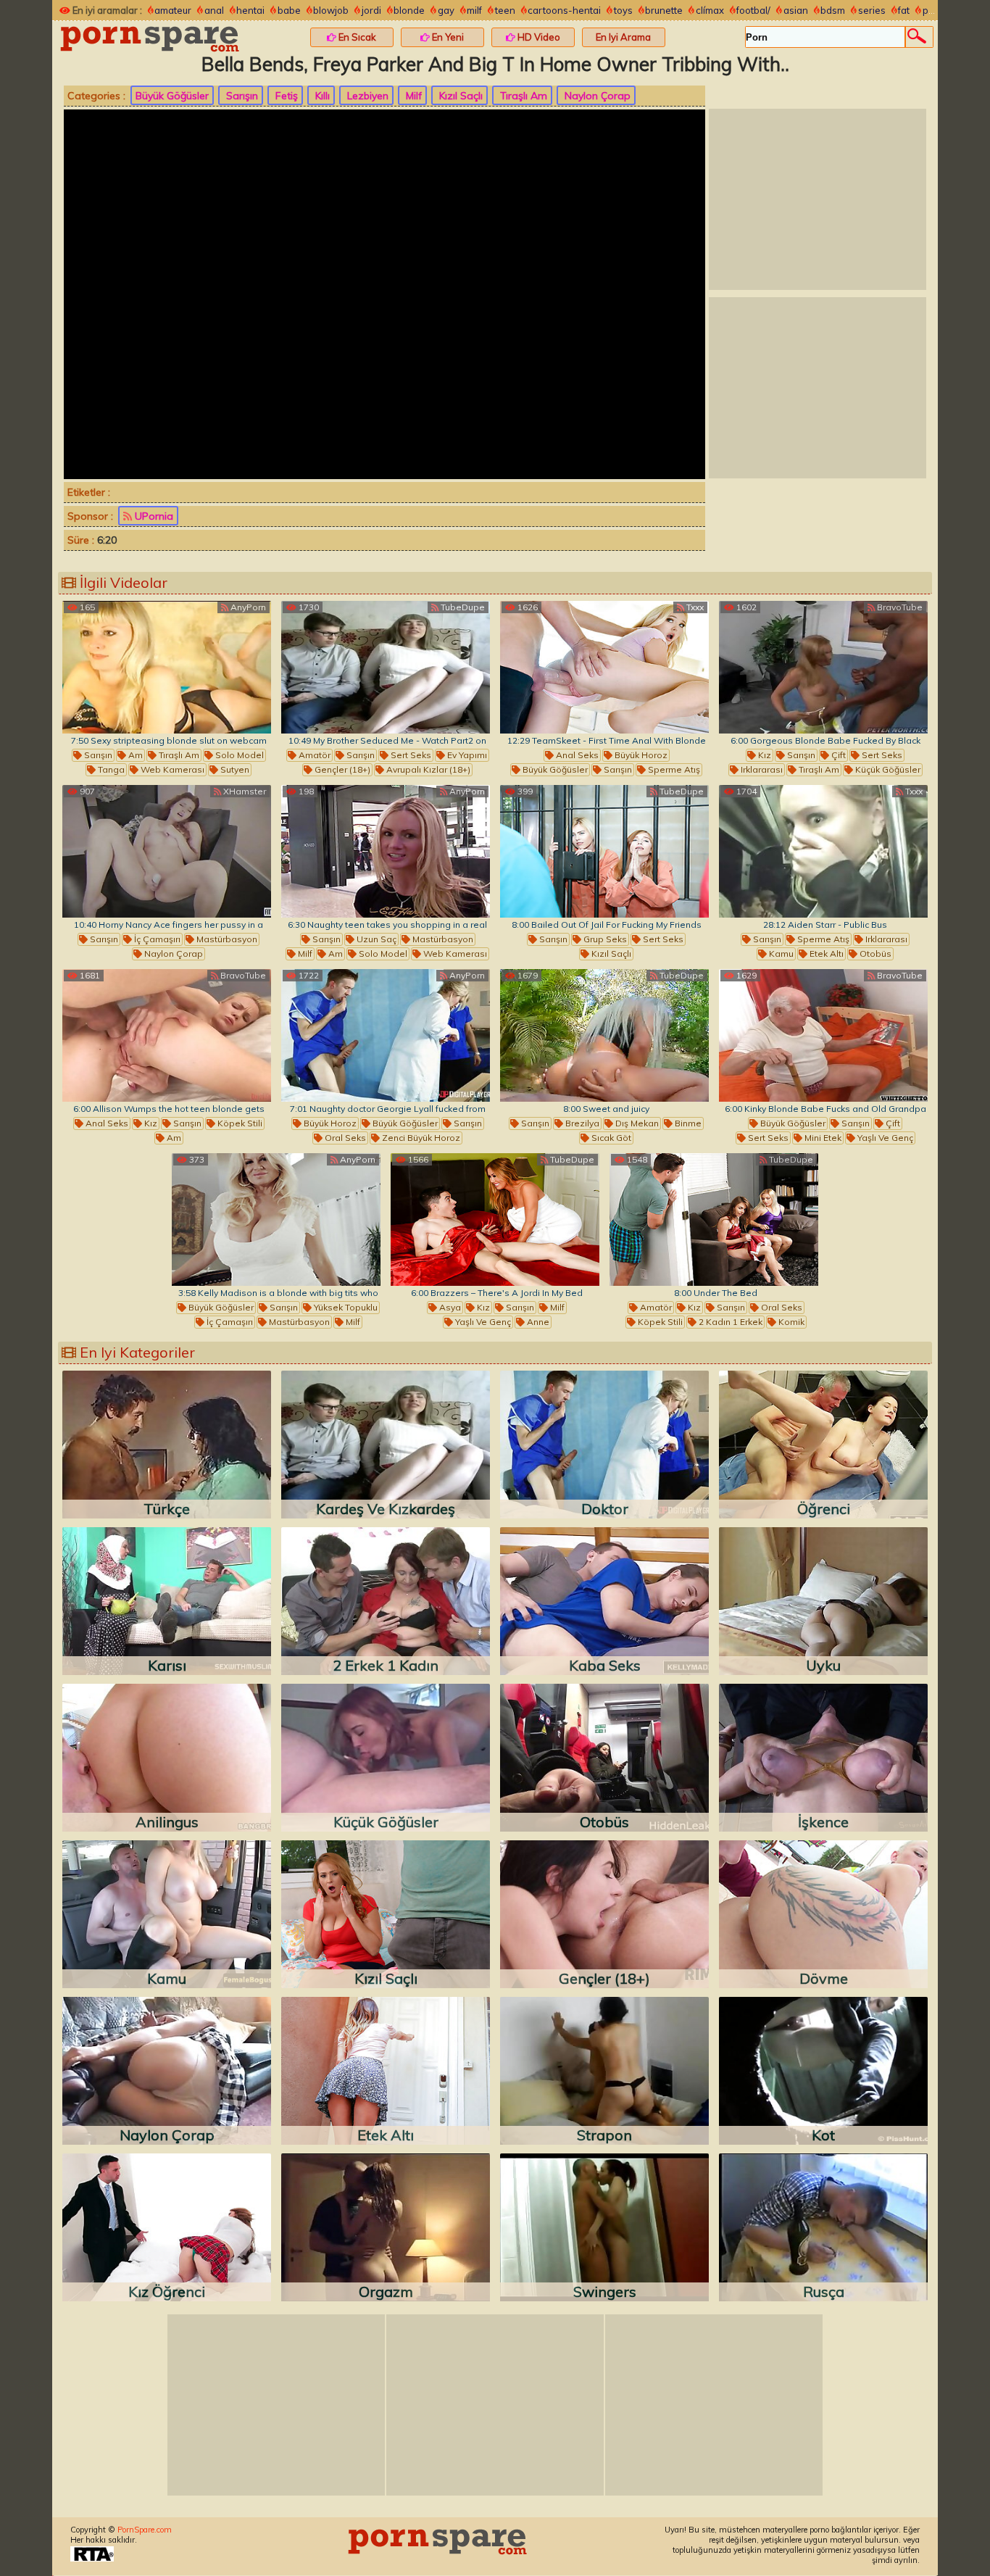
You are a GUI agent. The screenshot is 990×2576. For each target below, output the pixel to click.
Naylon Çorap (596, 96)
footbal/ (753, 10)
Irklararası (761, 769)
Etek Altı (825, 953)
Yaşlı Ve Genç (884, 1138)
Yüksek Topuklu (345, 1307)
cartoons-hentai (564, 10)
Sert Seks (410, 755)
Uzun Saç (375, 939)
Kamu (780, 953)
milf (474, 10)
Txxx (694, 607)
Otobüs (874, 953)
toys (623, 10)
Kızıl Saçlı (459, 96)
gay (446, 10)
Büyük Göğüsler (172, 96)
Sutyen (234, 769)
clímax (710, 10)
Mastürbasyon (226, 939)
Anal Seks (576, 755)
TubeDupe (462, 607)
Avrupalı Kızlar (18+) (427, 769)
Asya (449, 1307)
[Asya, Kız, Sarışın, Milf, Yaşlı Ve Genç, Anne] (495, 1220)
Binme (687, 1123)
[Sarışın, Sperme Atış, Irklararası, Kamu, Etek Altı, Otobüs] (823, 851)
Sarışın (241, 96)
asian (796, 10)
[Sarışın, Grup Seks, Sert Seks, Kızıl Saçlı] (604, 851)
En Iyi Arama (623, 37)
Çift (837, 755)
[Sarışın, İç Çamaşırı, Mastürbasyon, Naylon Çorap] (167, 851)
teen (505, 10)
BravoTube (899, 607)
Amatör (313, 755)
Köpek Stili (239, 1123)
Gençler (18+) (341, 769)
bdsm (833, 10)
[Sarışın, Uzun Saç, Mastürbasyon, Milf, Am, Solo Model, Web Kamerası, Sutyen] (386, 851)
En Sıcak (356, 37)
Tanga (110, 769)
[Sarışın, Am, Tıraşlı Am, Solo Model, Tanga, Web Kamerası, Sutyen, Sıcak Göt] (167, 667)
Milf (412, 96)
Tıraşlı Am (522, 96)
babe (289, 10)
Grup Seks (604, 939)
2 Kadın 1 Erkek (729, 1322)
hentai (250, 10)
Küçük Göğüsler (887, 769)
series (872, 10)
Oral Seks (344, 1138)
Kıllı (321, 96)
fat (904, 10)
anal (214, 10)
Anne (537, 1322)
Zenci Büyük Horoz (420, 1138)
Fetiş (285, 96)
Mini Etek (822, 1138)
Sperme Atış (673, 769)
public (936, 10)
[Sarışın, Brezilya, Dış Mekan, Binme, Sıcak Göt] (604, 1035)
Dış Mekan (636, 1123)
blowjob (331, 10)
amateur (173, 10)
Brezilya (581, 1123)
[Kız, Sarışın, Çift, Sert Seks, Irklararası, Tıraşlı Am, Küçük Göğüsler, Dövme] (823, 667)
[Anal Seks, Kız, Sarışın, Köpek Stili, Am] (167, 1035)
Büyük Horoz (640, 755)
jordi (371, 10)
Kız (764, 755)
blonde (409, 10)
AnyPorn (247, 607)
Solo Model (238, 755)
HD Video (538, 37)
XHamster (244, 791)
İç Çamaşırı (156, 939)
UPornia (153, 516)
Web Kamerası (171, 769)
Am (134, 755)
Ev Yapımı (466, 755)
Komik (790, 1322)
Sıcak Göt (610, 1138)
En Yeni (447, 37)
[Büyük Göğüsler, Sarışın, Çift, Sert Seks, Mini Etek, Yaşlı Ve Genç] (823, 1035)
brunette (664, 10)
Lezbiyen (366, 96)
